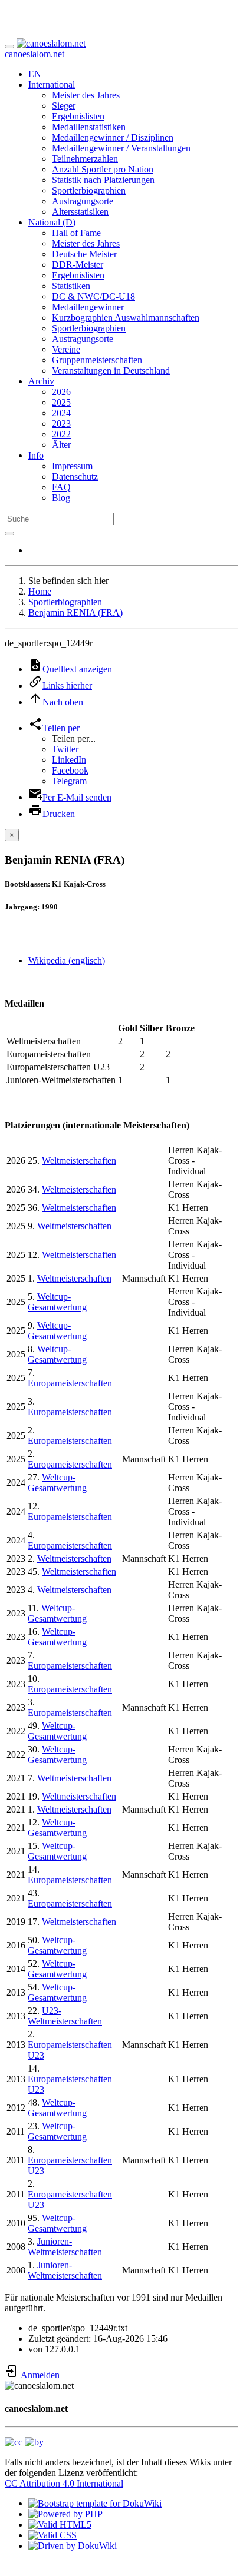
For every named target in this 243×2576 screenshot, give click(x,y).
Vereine (66, 349)
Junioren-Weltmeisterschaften (65, 2247)
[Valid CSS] (52, 2535)
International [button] (52, 84)
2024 (61, 413)
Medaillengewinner (88, 307)
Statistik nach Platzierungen (103, 180)
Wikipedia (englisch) (67, 960)
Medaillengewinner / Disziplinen (113, 137)
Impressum (72, 466)
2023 (61, 424)
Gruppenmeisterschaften (97, 360)
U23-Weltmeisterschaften (65, 2016)
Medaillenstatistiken (89, 127)
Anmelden (39, 2375)
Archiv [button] (41, 381)
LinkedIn (69, 760)
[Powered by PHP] (65, 2514)
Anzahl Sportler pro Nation (103, 169)
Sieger (64, 106)
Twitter (65, 749)
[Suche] (9, 533)
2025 (61, 402)
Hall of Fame (76, 233)
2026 (61, 392)
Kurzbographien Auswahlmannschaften (126, 318)
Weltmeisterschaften (79, 1161)
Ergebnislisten (78, 116)
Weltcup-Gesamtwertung (57, 1302)
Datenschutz (75, 477)
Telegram (69, 781)
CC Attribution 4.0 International (64, 2483)
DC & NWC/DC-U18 (93, 296)
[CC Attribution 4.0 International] (24, 2442)
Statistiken (71, 286)
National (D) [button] (52, 222)
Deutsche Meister (84, 254)
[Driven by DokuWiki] (73, 2546)
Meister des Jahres (86, 95)
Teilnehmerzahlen (85, 159)
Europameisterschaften (70, 1383)
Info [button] (36, 455)
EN (35, 74)
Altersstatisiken (80, 212)
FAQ (61, 487)
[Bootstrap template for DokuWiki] (95, 2503)
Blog (61, 498)
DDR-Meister (78, 265)
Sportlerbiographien (89, 190)
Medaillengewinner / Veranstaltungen (121, 148)
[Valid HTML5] (60, 2524)
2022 (61, 434)
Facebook (70, 770)
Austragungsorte (83, 201)
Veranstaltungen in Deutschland (111, 371)
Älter (61, 445)
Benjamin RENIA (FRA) (75, 613)
